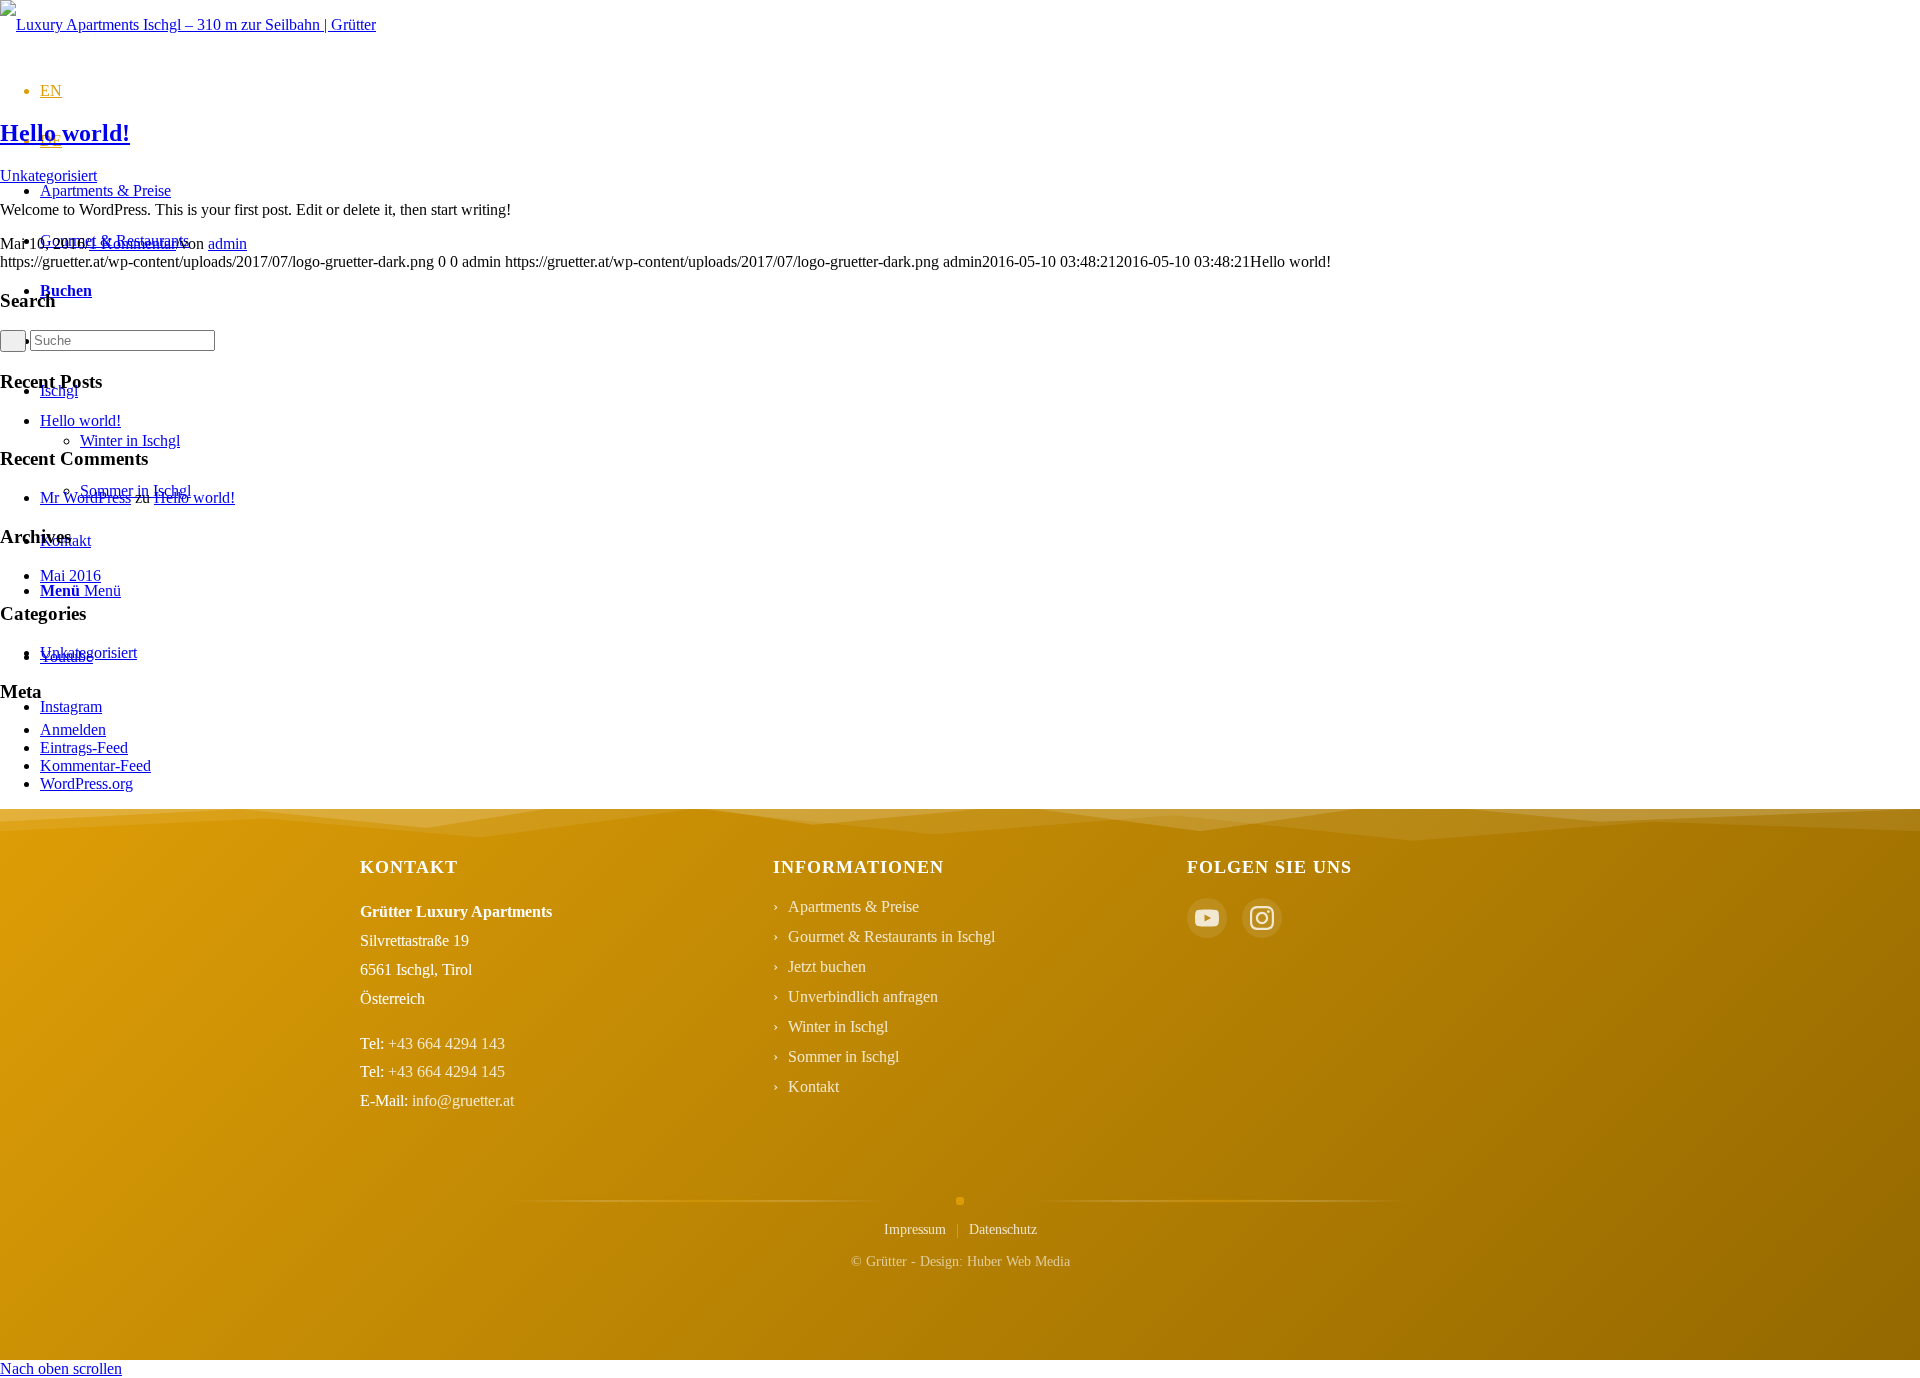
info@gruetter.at (463, 1100)
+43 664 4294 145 (446, 1071)
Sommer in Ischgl (843, 1056)
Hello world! (65, 133)
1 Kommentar (132, 243)
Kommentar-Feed (95, 765)
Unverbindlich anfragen (863, 996)
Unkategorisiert (48, 175)
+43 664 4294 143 (446, 1043)
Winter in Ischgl (838, 1026)
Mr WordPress (85, 497)
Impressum (915, 1229)
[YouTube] (1207, 918)
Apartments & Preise (853, 906)
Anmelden (73, 729)
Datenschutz (1003, 1229)
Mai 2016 (70, 575)
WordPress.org (86, 783)
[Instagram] (1262, 918)
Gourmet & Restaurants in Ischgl (891, 936)
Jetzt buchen (827, 966)
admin (227, 243)
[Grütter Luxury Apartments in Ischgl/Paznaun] (188, 24)
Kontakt (813, 1086)
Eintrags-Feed (84, 747)
